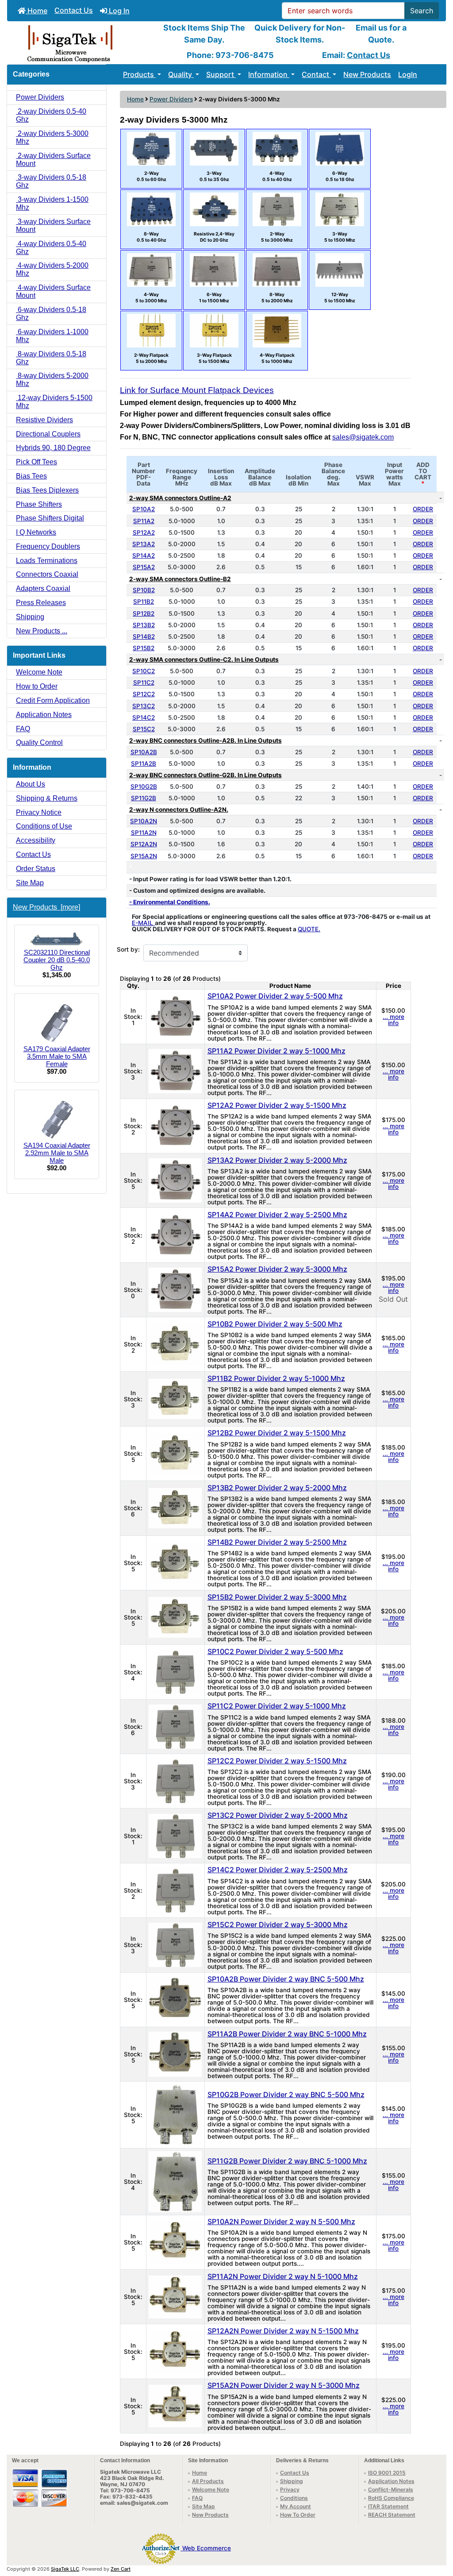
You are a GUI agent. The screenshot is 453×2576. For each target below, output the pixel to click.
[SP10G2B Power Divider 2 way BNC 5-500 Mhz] (175, 2114)
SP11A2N (144, 833)
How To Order (298, 2515)
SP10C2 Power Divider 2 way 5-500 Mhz (275, 1651)
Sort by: (128, 950)
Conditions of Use (44, 826)
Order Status (36, 869)
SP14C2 (144, 717)
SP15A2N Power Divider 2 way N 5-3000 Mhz (284, 2385)
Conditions (294, 2498)
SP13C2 (144, 706)
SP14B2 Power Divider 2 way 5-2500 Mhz (277, 1542)
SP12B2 (144, 613)
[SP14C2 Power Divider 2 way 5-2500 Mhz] (175, 1890)
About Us (31, 784)
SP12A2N (144, 844)
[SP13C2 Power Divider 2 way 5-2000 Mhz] (175, 1835)
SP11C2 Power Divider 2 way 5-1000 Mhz (277, 1706)
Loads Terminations (47, 561)
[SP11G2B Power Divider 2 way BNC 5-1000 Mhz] (175, 2181)
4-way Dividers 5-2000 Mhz (52, 269)
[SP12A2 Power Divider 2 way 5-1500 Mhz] (175, 1125)
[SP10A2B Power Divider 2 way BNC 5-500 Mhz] (175, 1999)
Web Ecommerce (207, 2548)
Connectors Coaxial (47, 574)
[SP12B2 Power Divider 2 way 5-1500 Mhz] (175, 1453)
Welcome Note (39, 672)
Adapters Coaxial (43, 588)
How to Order (37, 686)
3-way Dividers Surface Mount (53, 226)
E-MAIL (143, 923)
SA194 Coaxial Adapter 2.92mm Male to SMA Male (57, 1153)
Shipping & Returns (47, 798)
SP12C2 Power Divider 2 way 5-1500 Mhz (277, 1761)
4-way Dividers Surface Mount (53, 291)
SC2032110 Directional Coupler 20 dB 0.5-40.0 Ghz (57, 960)
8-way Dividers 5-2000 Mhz (52, 380)
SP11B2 (144, 602)
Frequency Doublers (48, 546)
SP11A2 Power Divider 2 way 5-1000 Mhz (276, 1051)
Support (221, 74)
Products (139, 74)
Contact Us (74, 10)
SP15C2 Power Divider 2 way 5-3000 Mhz (278, 1924)
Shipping (30, 617)
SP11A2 (144, 521)
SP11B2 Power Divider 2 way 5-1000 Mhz (276, 1378)
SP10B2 (144, 590)
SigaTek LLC (65, 2569)
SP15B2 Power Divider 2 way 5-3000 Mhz (277, 1597)
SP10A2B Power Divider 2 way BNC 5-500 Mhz (286, 1979)
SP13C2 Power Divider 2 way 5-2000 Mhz (278, 1815)
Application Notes (44, 715)
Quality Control (39, 742)
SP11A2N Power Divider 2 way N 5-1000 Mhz (283, 2276)
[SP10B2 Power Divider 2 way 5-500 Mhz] (175, 1344)
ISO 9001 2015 (387, 2473)
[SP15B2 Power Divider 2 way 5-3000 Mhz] (175, 1617)
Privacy (290, 2489)
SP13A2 (144, 544)
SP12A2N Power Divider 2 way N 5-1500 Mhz (283, 2331)
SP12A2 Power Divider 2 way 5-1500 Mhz (277, 1105)
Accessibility (36, 840)
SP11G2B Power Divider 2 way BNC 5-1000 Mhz (287, 2161)
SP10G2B (144, 787)
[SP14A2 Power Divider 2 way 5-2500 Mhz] (175, 1234)
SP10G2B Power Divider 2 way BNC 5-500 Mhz (286, 2094)
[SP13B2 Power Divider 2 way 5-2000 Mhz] (175, 1508)
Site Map (30, 883)
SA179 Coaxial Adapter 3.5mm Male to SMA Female (57, 1056)
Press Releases (41, 603)
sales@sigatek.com (363, 437)
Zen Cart (121, 2569)
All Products (208, 2481)
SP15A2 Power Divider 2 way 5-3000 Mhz (277, 1269)
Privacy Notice (39, 812)
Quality (181, 74)
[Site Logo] (80, 43)
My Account (296, 2506)
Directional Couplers (48, 434)
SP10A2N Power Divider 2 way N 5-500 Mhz (281, 2221)
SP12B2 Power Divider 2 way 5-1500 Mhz (277, 1433)
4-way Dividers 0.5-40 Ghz (51, 248)
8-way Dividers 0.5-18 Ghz (51, 358)
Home (36, 11)
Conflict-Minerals (391, 2489)
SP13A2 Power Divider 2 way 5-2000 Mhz (277, 1160)
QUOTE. (309, 929)
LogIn (408, 74)
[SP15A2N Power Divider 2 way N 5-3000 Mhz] (175, 2406)
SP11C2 (144, 683)
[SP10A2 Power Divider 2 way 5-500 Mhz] (175, 1016)
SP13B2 (144, 625)
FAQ (23, 729)
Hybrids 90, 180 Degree (53, 448)
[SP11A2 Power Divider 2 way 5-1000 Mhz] (175, 1071)
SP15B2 (144, 648)
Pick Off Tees (36, 462)
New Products (367, 74)
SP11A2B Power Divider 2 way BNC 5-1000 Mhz (287, 2034)
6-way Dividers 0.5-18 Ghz (51, 314)
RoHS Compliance (391, 2498)
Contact (316, 74)
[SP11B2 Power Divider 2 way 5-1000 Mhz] (175, 1398)
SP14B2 (144, 636)
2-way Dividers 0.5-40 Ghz (51, 115)
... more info (393, 1020)
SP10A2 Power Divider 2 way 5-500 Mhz (275, 996)
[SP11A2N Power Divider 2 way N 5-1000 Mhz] (175, 2296)
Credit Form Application (53, 700)
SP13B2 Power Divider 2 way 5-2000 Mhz (277, 1488)
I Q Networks (36, 532)
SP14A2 (144, 555)
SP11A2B (144, 764)
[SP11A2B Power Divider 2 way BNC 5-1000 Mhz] (175, 2054)
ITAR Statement (388, 2506)
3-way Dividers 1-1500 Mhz (52, 203)
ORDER (423, 509)
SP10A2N (144, 821)
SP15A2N (144, 856)
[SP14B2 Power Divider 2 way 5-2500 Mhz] (175, 1562)
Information (269, 74)
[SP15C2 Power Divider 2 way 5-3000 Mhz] (175, 1944)
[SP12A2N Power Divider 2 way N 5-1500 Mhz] (175, 2351)
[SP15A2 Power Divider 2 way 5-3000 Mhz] (175, 1289)
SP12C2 (144, 694)
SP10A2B (144, 752)
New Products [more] (46, 907)
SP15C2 (144, 729)
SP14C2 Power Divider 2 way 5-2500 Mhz (278, 1870)
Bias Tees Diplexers (47, 490)
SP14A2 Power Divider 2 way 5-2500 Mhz (277, 1215)
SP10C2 (144, 671)
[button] (437, 2532)
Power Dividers (171, 99)
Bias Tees (31, 476)
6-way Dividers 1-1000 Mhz (52, 336)
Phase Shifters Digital (50, 518)
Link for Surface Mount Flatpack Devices (197, 390)
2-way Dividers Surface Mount (53, 160)
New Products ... (42, 631)
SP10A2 (144, 509)
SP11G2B (144, 798)
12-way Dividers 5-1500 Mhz (54, 402)
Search (422, 11)
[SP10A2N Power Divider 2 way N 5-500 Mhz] (175, 2242)
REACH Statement (392, 2515)
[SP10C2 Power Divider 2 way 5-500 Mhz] (175, 1671)
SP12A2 (144, 532)
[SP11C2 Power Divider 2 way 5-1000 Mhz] (175, 1726)
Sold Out (393, 1299)
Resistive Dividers (44, 420)
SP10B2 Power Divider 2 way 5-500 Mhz (275, 1324)
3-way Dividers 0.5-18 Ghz (51, 181)
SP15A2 (144, 567)
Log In (118, 11)
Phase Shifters (39, 504)
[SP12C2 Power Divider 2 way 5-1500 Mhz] (175, 1781)
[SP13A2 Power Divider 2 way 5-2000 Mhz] (175, 1180)
